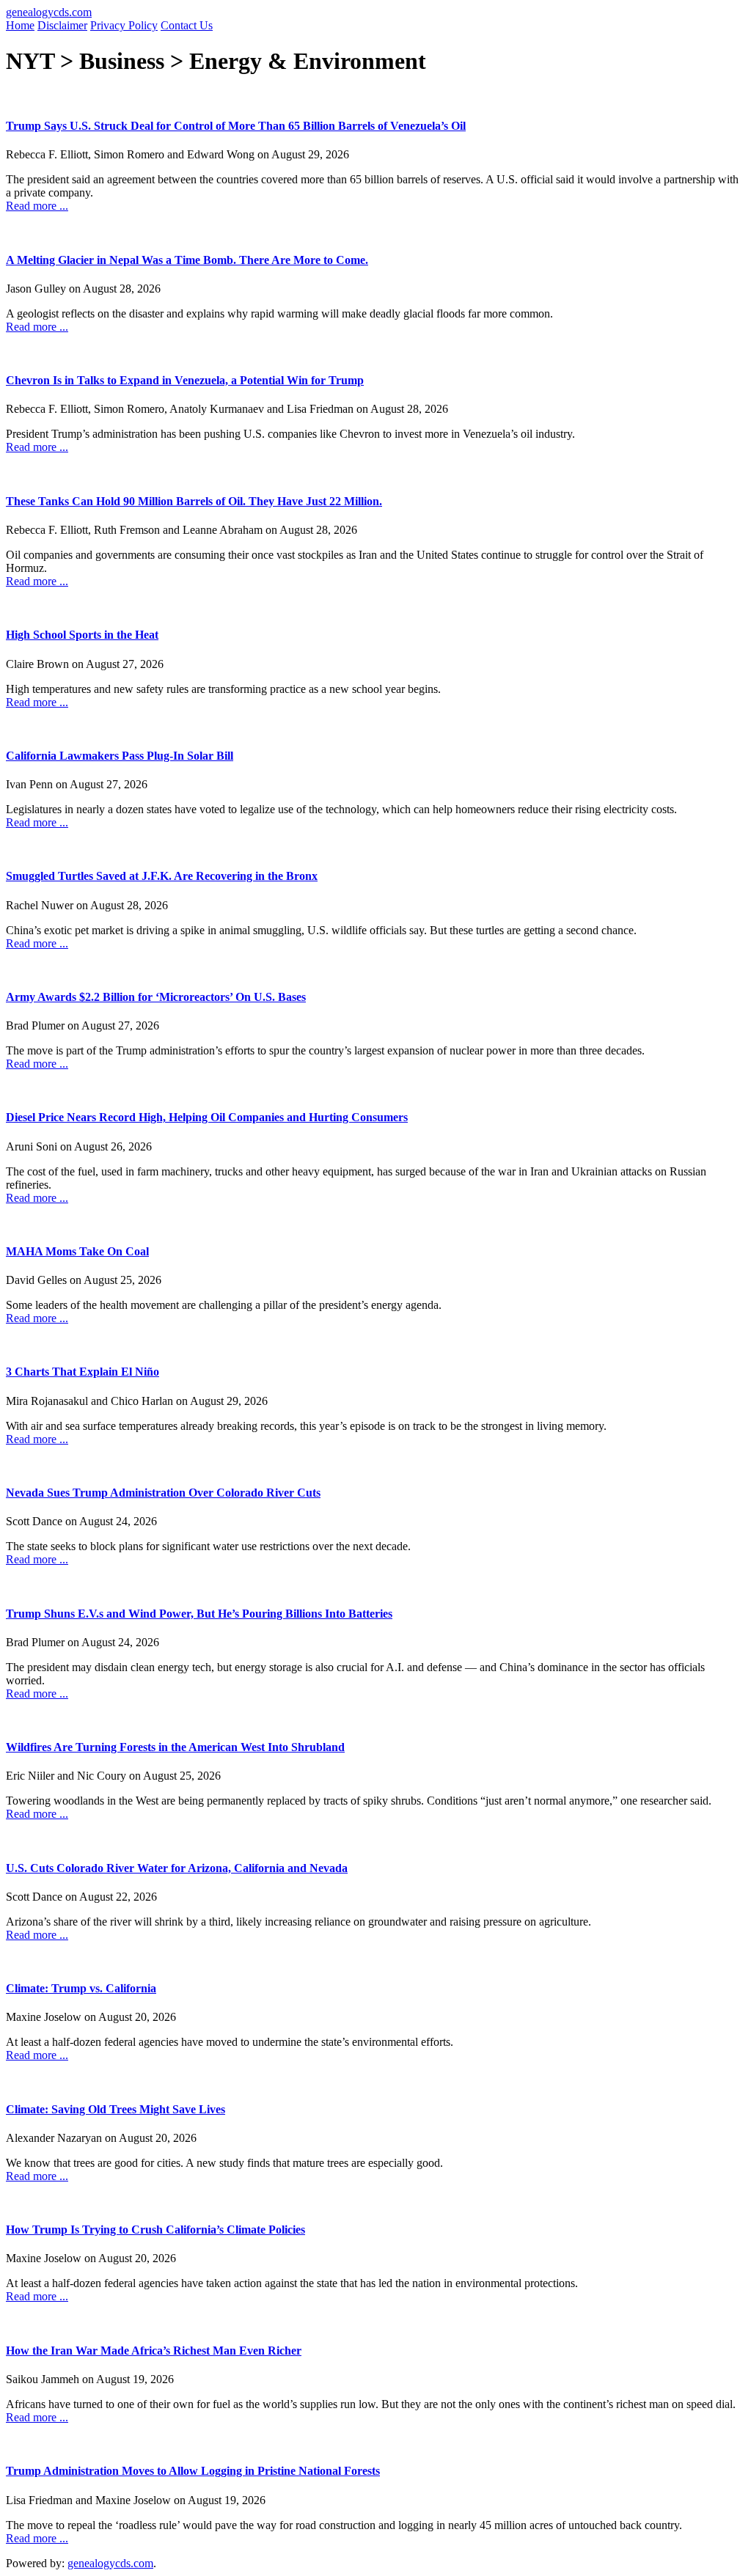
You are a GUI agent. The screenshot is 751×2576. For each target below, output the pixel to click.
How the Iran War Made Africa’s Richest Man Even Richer (154, 2351)
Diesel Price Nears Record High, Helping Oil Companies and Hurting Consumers (207, 1117)
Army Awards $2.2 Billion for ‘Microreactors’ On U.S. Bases (156, 997)
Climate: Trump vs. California (81, 1988)
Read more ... (37, 206)
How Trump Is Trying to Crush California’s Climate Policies (155, 2230)
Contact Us (187, 25)
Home (20, 25)
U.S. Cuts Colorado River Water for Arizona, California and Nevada (177, 1868)
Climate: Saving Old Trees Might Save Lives (116, 2109)
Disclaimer (62, 25)
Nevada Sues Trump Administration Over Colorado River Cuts (163, 1493)
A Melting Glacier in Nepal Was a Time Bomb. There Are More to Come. (187, 260)
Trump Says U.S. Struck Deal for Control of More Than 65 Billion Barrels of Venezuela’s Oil (236, 126)
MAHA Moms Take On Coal (77, 1251)
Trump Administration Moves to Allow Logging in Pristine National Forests (193, 2471)
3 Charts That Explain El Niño (83, 1372)
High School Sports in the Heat (82, 635)
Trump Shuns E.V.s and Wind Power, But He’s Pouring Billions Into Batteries (199, 1614)
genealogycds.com (49, 12)
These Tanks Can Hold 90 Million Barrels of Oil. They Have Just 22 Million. (194, 501)
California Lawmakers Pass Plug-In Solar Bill (120, 756)
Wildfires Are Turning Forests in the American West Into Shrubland (175, 1747)
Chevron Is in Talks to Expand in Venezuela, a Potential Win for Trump (185, 380)
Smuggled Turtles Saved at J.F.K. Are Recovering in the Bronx (162, 876)
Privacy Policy (124, 25)
